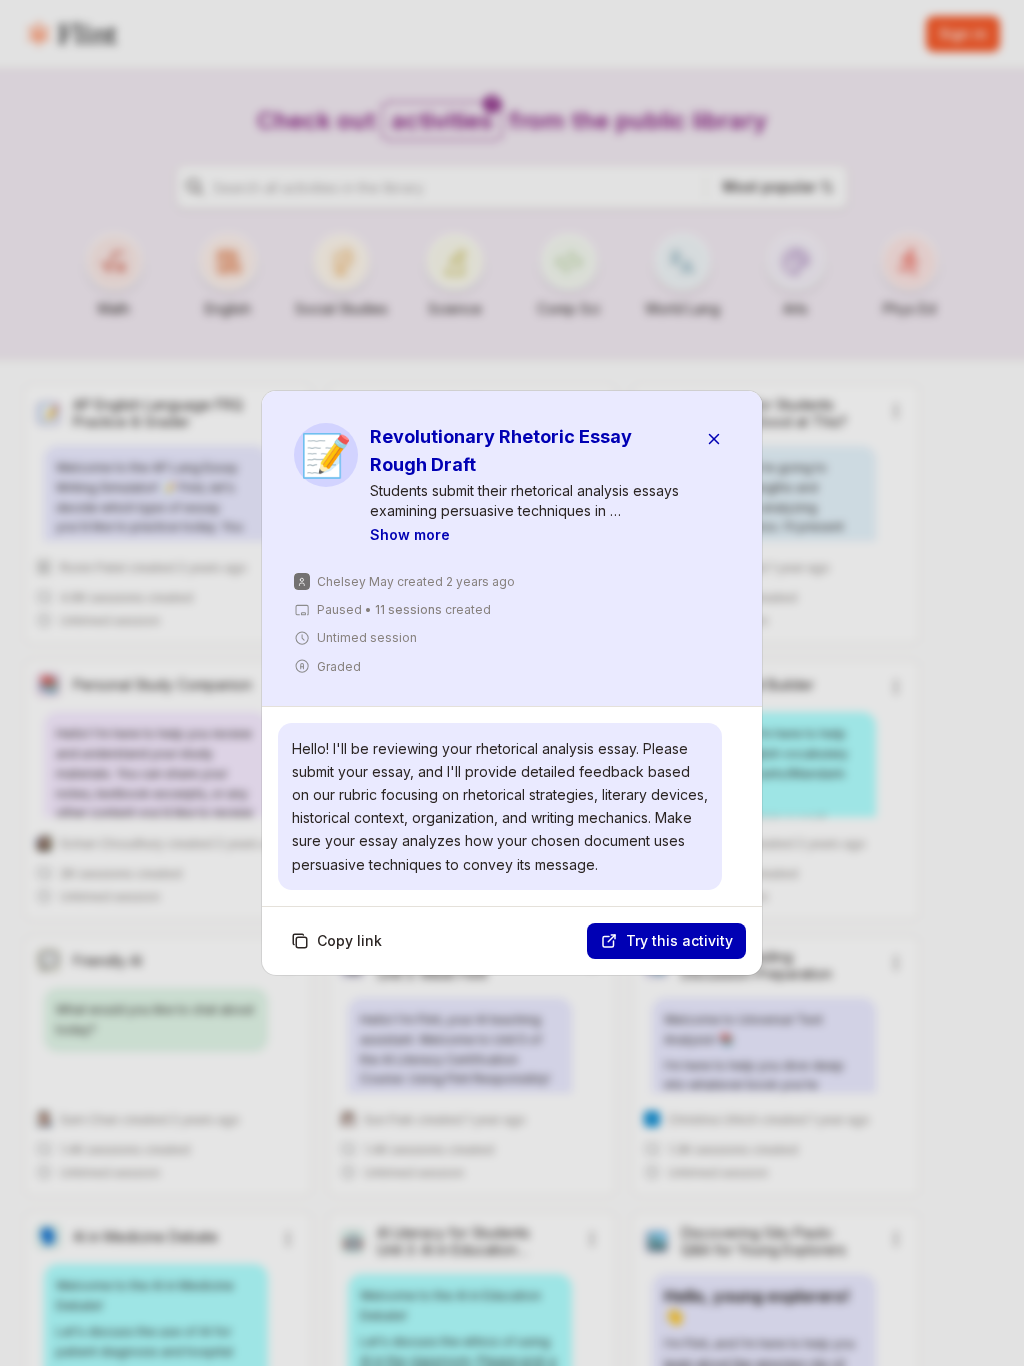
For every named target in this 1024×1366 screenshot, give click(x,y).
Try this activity (679, 940)
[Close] (714, 439)
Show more (410, 534)
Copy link (349, 940)
